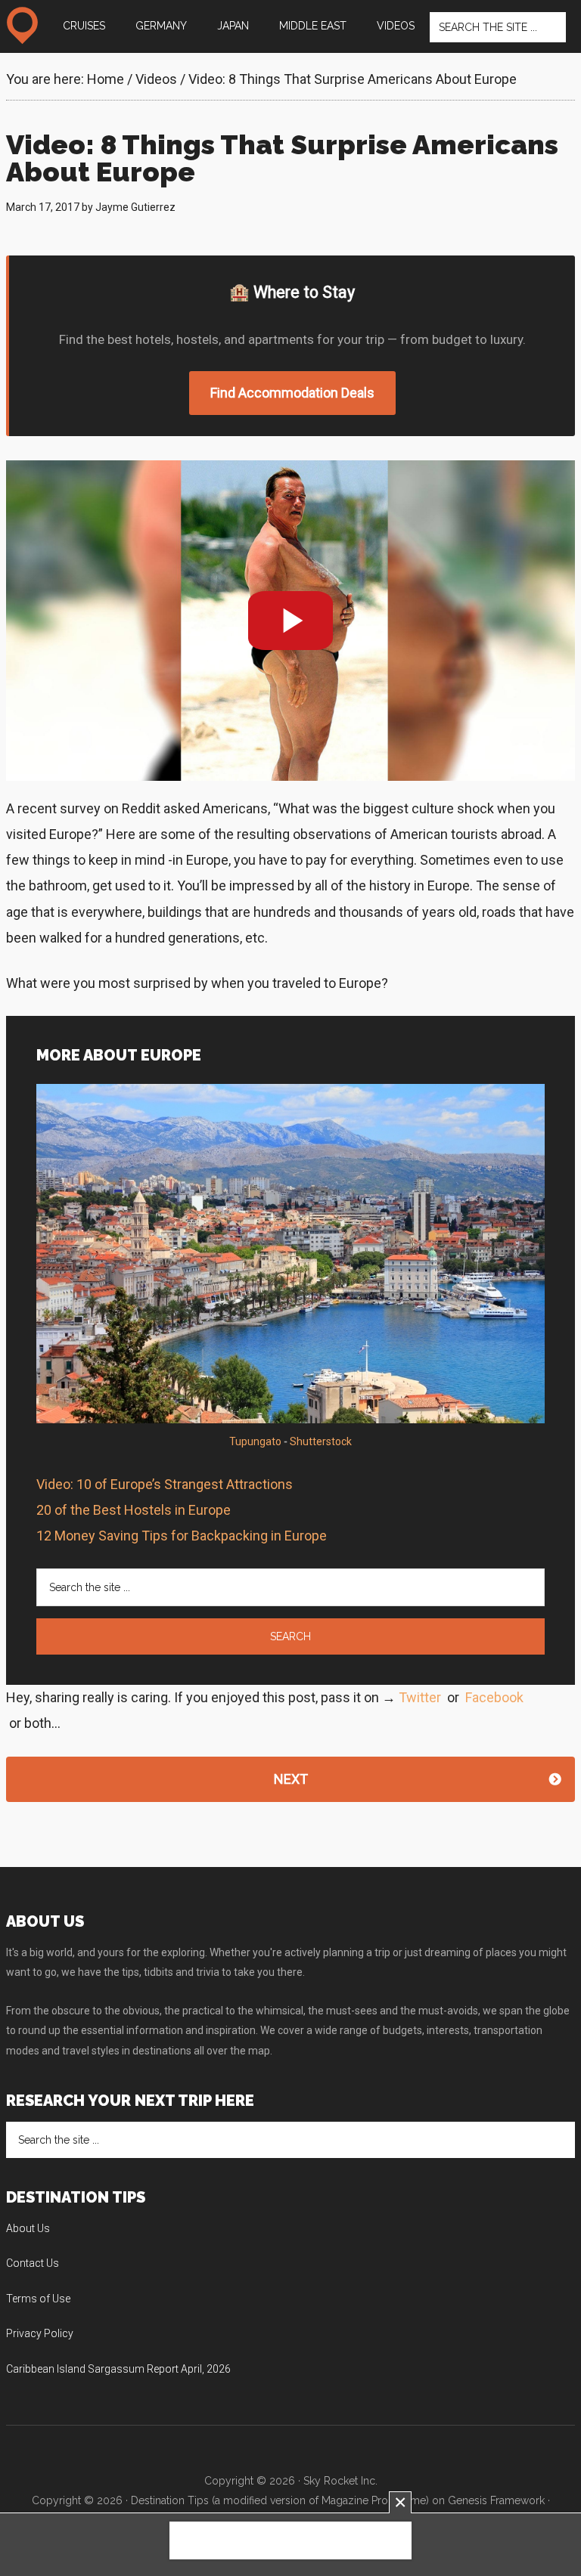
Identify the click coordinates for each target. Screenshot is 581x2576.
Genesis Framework (496, 2500)
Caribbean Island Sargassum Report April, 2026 (118, 2369)
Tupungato (255, 1441)
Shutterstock (321, 1441)
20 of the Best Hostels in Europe (134, 1510)
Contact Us (33, 2263)
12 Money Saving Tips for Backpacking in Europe (182, 1536)
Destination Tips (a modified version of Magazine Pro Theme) (280, 2500)
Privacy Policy (40, 2333)
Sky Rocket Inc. (340, 2481)
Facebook (494, 1697)
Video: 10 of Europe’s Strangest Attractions (165, 1484)
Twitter (420, 1697)
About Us (28, 2228)
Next (291, 1779)
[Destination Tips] (22, 26)
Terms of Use (38, 2299)
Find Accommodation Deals (292, 393)
